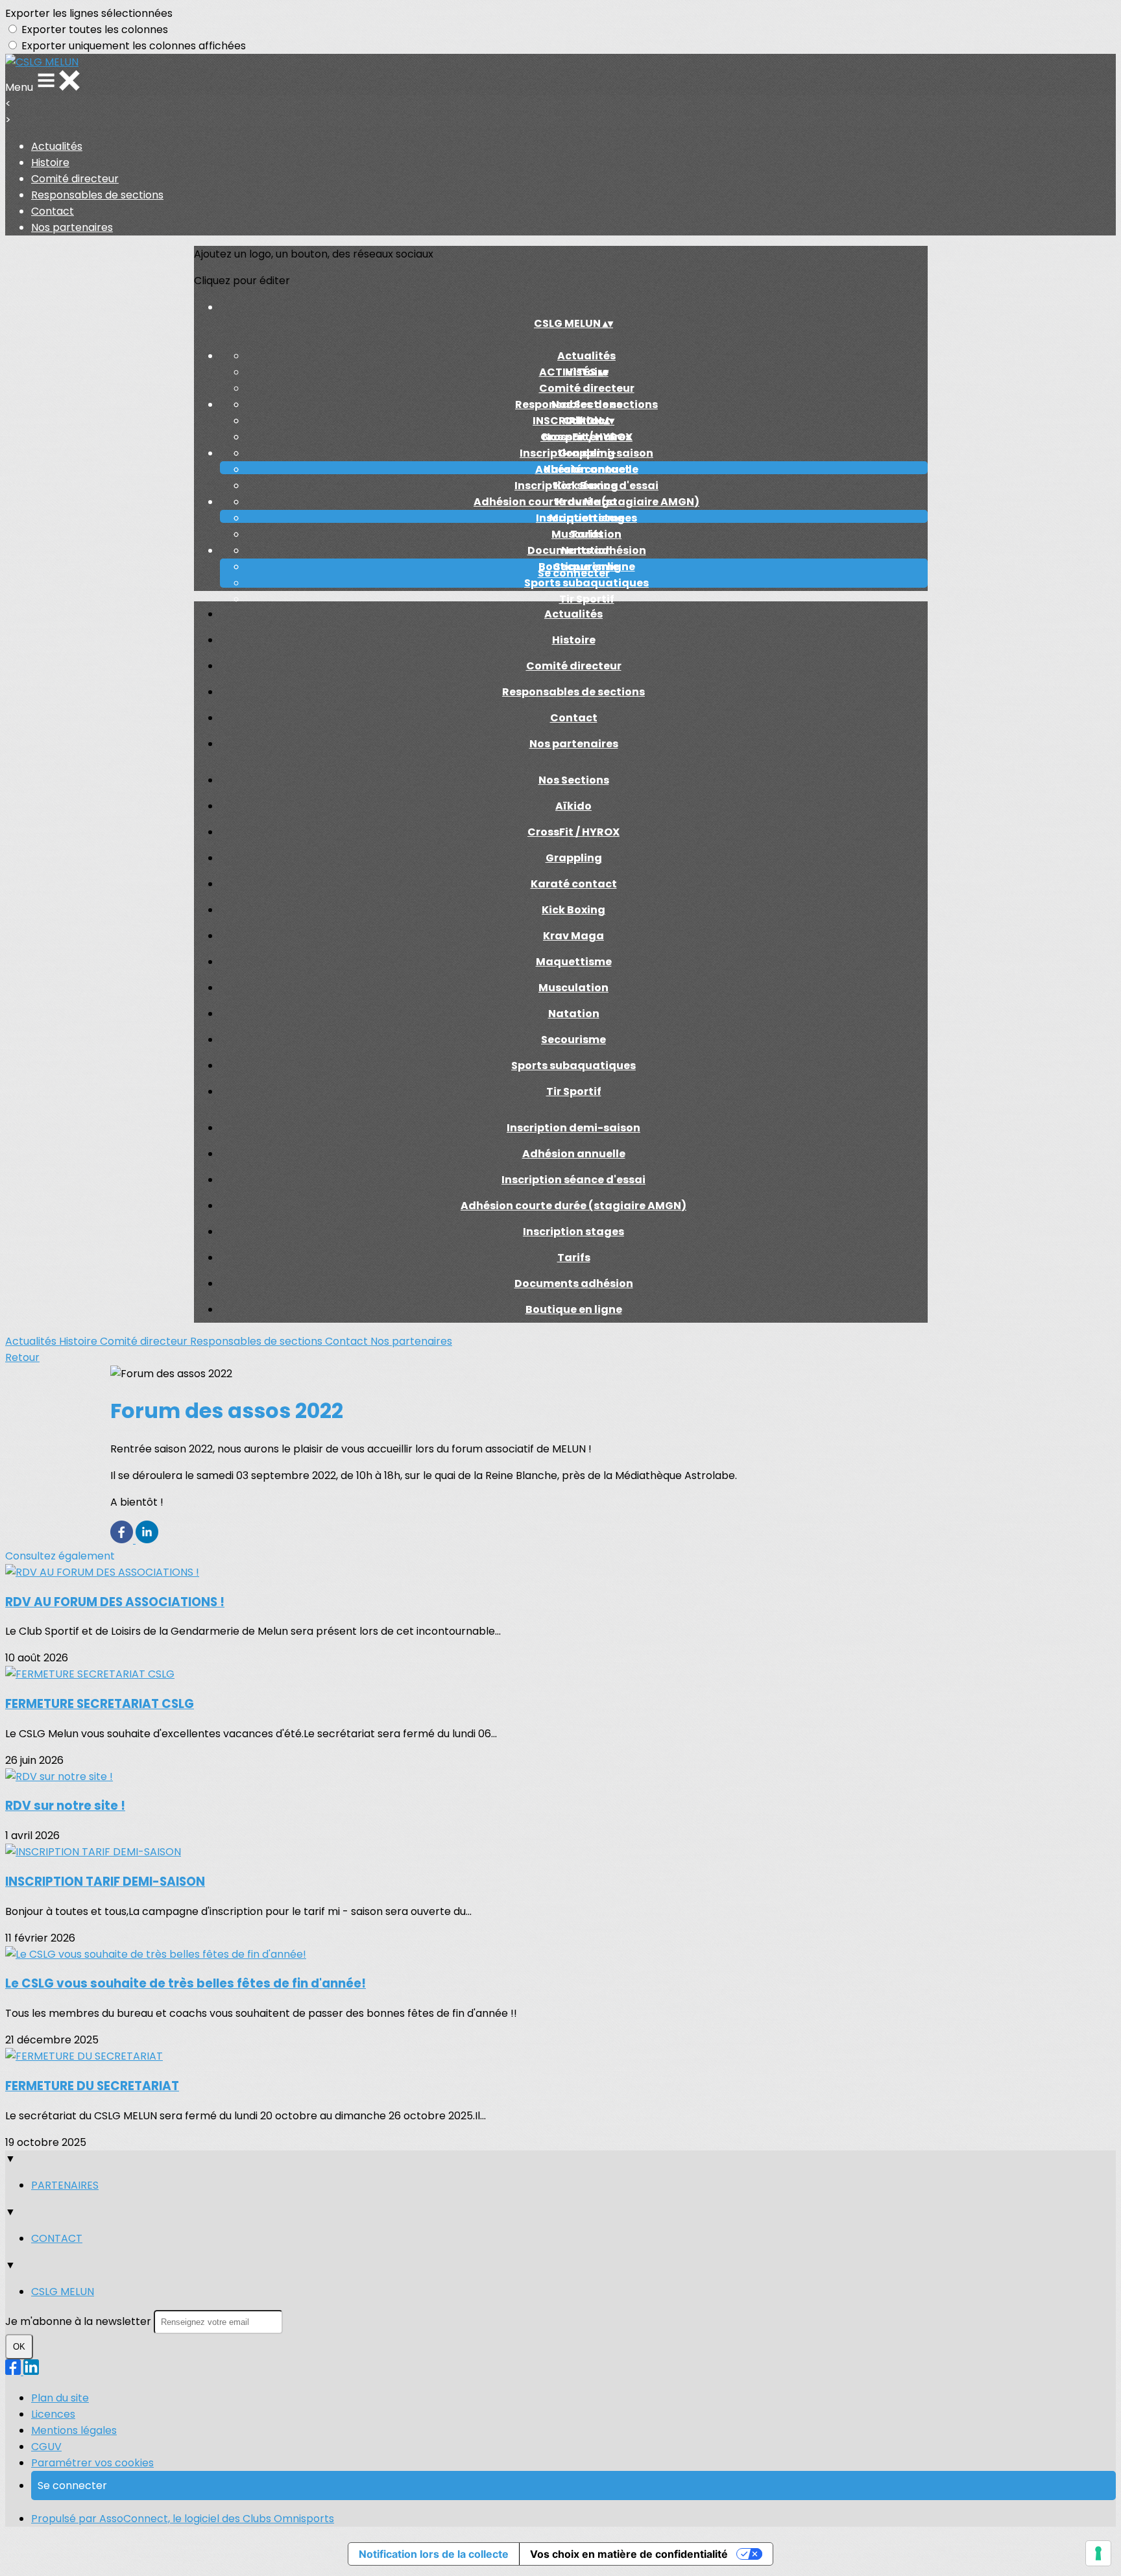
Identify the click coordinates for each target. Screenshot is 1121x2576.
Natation (574, 1014)
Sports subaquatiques (586, 583)
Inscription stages (586, 518)
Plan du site (60, 2398)
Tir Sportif (587, 599)
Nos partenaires (72, 227)
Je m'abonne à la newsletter (79, 2321)
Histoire (50, 163)
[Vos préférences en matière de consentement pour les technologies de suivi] (1098, 2553)
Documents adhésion (587, 550)
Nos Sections (587, 404)
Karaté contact (574, 884)
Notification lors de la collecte (434, 2554)
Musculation (573, 988)
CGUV (46, 2447)
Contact (53, 211)
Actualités (57, 146)
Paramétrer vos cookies (92, 2463)
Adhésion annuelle (587, 469)
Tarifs (587, 534)
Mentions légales (74, 2430)
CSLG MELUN (63, 2292)
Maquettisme (574, 962)
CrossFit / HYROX (586, 437)
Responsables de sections (97, 195)
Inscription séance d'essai (586, 486)
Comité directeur (75, 179)
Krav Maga (573, 936)
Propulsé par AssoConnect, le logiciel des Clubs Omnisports (183, 2519)
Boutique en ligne (574, 1309)
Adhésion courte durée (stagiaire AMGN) (586, 502)
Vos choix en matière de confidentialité (629, 2554)
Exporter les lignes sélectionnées (89, 13)
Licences (53, 2414)
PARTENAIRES (65, 2185)
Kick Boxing (573, 910)
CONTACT (57, 2238)
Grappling (574, 858)
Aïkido (573, 806)
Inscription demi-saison (586, 453)
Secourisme (573, 1040)
